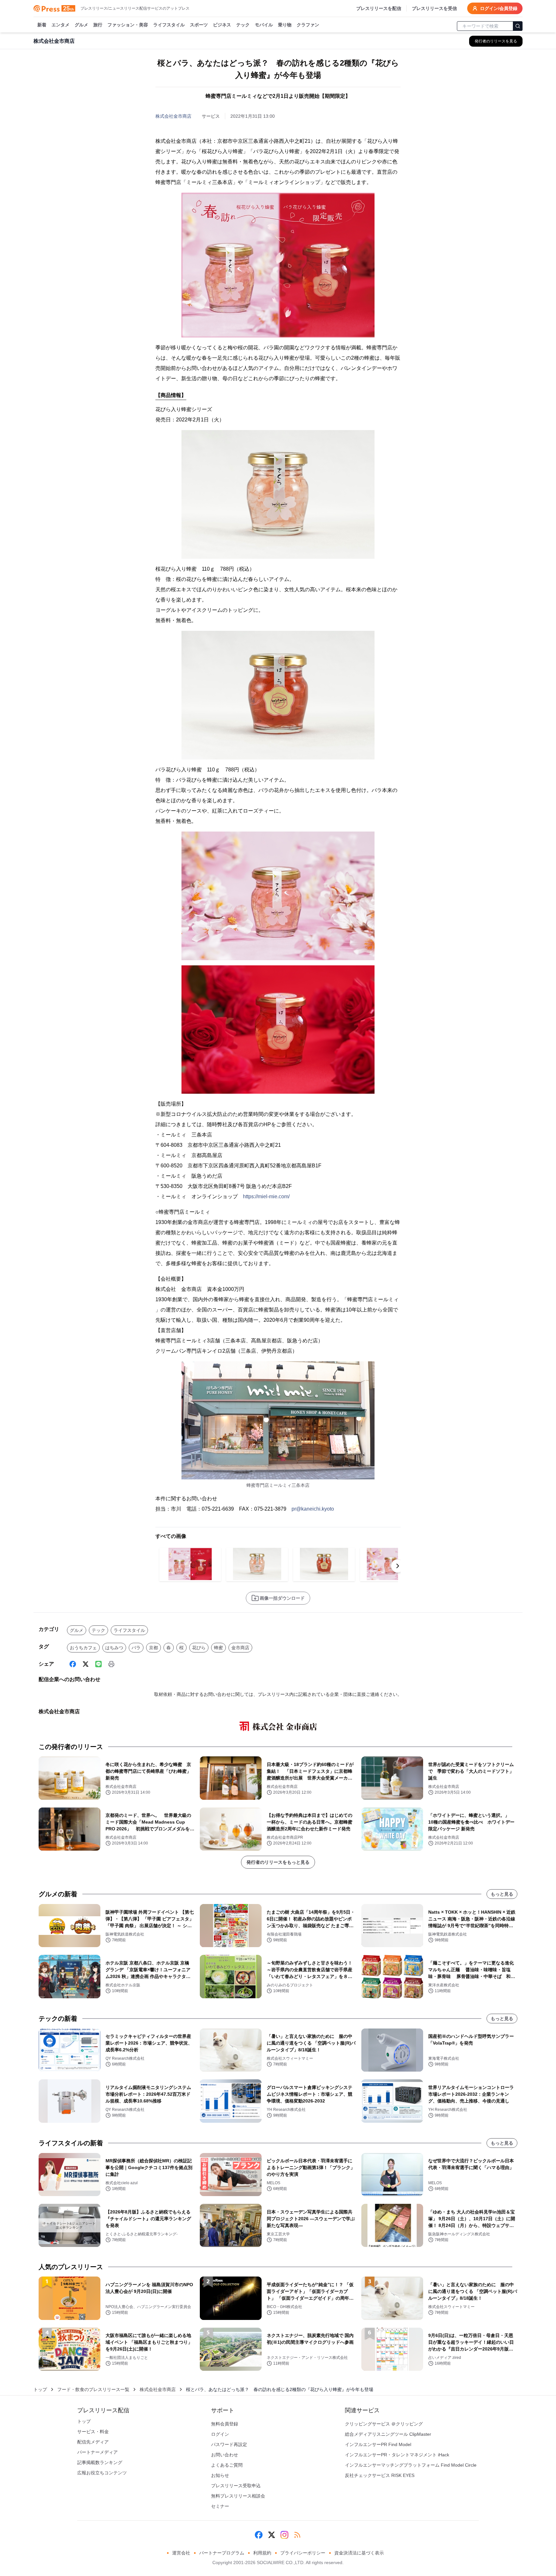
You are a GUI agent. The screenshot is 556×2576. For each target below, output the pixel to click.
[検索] (518, 26)
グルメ (81, 25)
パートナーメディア (97, 2452)
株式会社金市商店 (173, 116)
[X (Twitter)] (86, 1664)
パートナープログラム (222, 2553)
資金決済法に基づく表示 (359, 2553)
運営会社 (181, 2553)
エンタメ (60, 25)
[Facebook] (73, 1664)
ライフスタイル (169, 25)
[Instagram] (284, 2535)
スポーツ (199, 25)
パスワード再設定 (229, 2444)
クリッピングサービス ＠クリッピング (384, 2424)
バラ (136, 1648)
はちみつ (114, 1648)
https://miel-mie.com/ (266, 1196)
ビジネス (222, 25)
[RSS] (297, 2535)
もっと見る (502, 1894)
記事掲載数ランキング (100, 2462)
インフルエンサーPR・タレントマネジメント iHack (397, 2455)
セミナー (220, 2506)
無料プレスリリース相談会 (238, 2496)
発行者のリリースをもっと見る (278, 1862)
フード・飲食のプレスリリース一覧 (93, 2389)
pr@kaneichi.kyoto (313, 1509)
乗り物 (285, 25)
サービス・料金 (93, 2432)
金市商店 (240, 1648)
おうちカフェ (83, 1648)
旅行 (98, 25)
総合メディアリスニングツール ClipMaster (388, 2434)
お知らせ (220, 2475)
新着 (42, 25)
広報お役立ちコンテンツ (102, 2473)
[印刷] (111, 1664)
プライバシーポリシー (303, 2553)
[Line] (98, 1664)
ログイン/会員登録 (499, 8)
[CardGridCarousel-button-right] (398, 1566)
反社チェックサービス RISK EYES (380, 2475)
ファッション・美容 (128, 25)
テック (243, 25)
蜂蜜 (218, 1648)
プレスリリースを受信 (434, 8)
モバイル (264, 25)
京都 (153, 1648)
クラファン (308, 25)
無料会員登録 (225, 2424)
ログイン (220, 2434)
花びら (199, 1648)
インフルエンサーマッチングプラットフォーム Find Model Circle (411, 2465)
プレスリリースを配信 (379, 8)
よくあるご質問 (227, 2465)
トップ (40, 2389)
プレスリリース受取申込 (236, 2486)
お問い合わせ (225, 2455)
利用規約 (262, 2553)
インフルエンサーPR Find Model (378, 2444)
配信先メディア (93, 2442)
